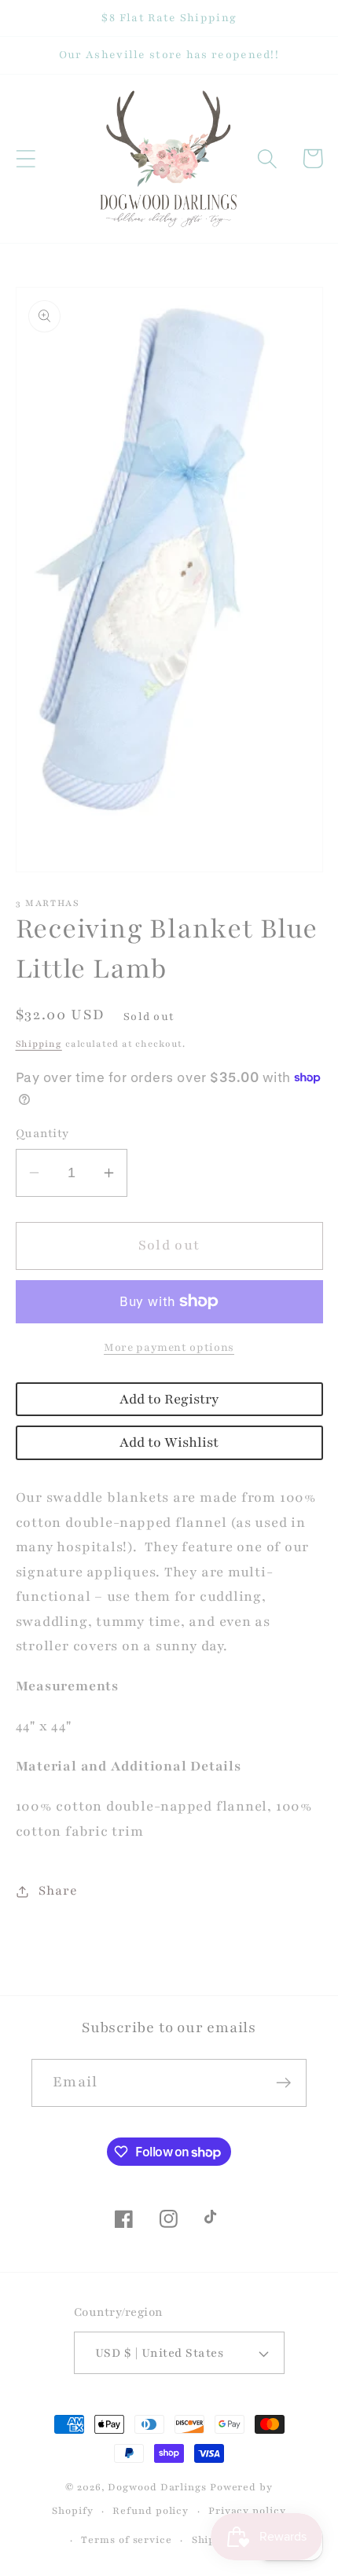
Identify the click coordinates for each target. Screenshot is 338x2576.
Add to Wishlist (169, 1442)
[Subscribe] (283, 2083)
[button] (26, 158)
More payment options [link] (169, 1347)
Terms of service (127, 2539)
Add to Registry (169, 1399)
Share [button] (58, 1891)
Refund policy (151, 2510)
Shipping (39, 1044)
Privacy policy (247, 2510)
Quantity (42, 1133)
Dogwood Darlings (157, 2487)
